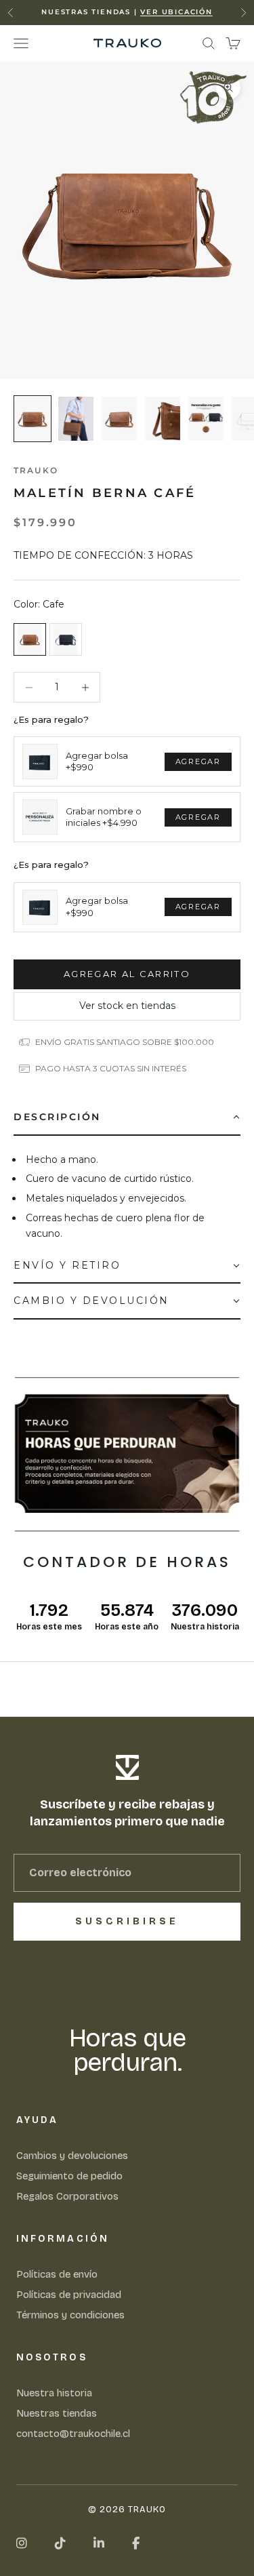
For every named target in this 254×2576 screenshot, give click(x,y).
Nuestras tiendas (57, 2413)
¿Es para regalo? (51, 719)
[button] (127, 1117)
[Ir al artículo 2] (76, 419)
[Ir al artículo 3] (119, 419)
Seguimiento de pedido (69, 2176)
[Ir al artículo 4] (163, 419)
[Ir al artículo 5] (206, 419)
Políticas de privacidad (69, 2295)
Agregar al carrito (127, 974)
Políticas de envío (57, 2274)
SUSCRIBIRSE (127, 1921)
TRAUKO (36, 470)
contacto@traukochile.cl (73, 2434)
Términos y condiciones (70, 2315)
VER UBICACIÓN (176, 12)
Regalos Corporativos (67, 2196)
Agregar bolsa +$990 (97, 761)
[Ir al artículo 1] (33, 419)
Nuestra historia (54, 2393)
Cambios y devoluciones (72, 2156)
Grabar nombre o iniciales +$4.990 (104, 817)
